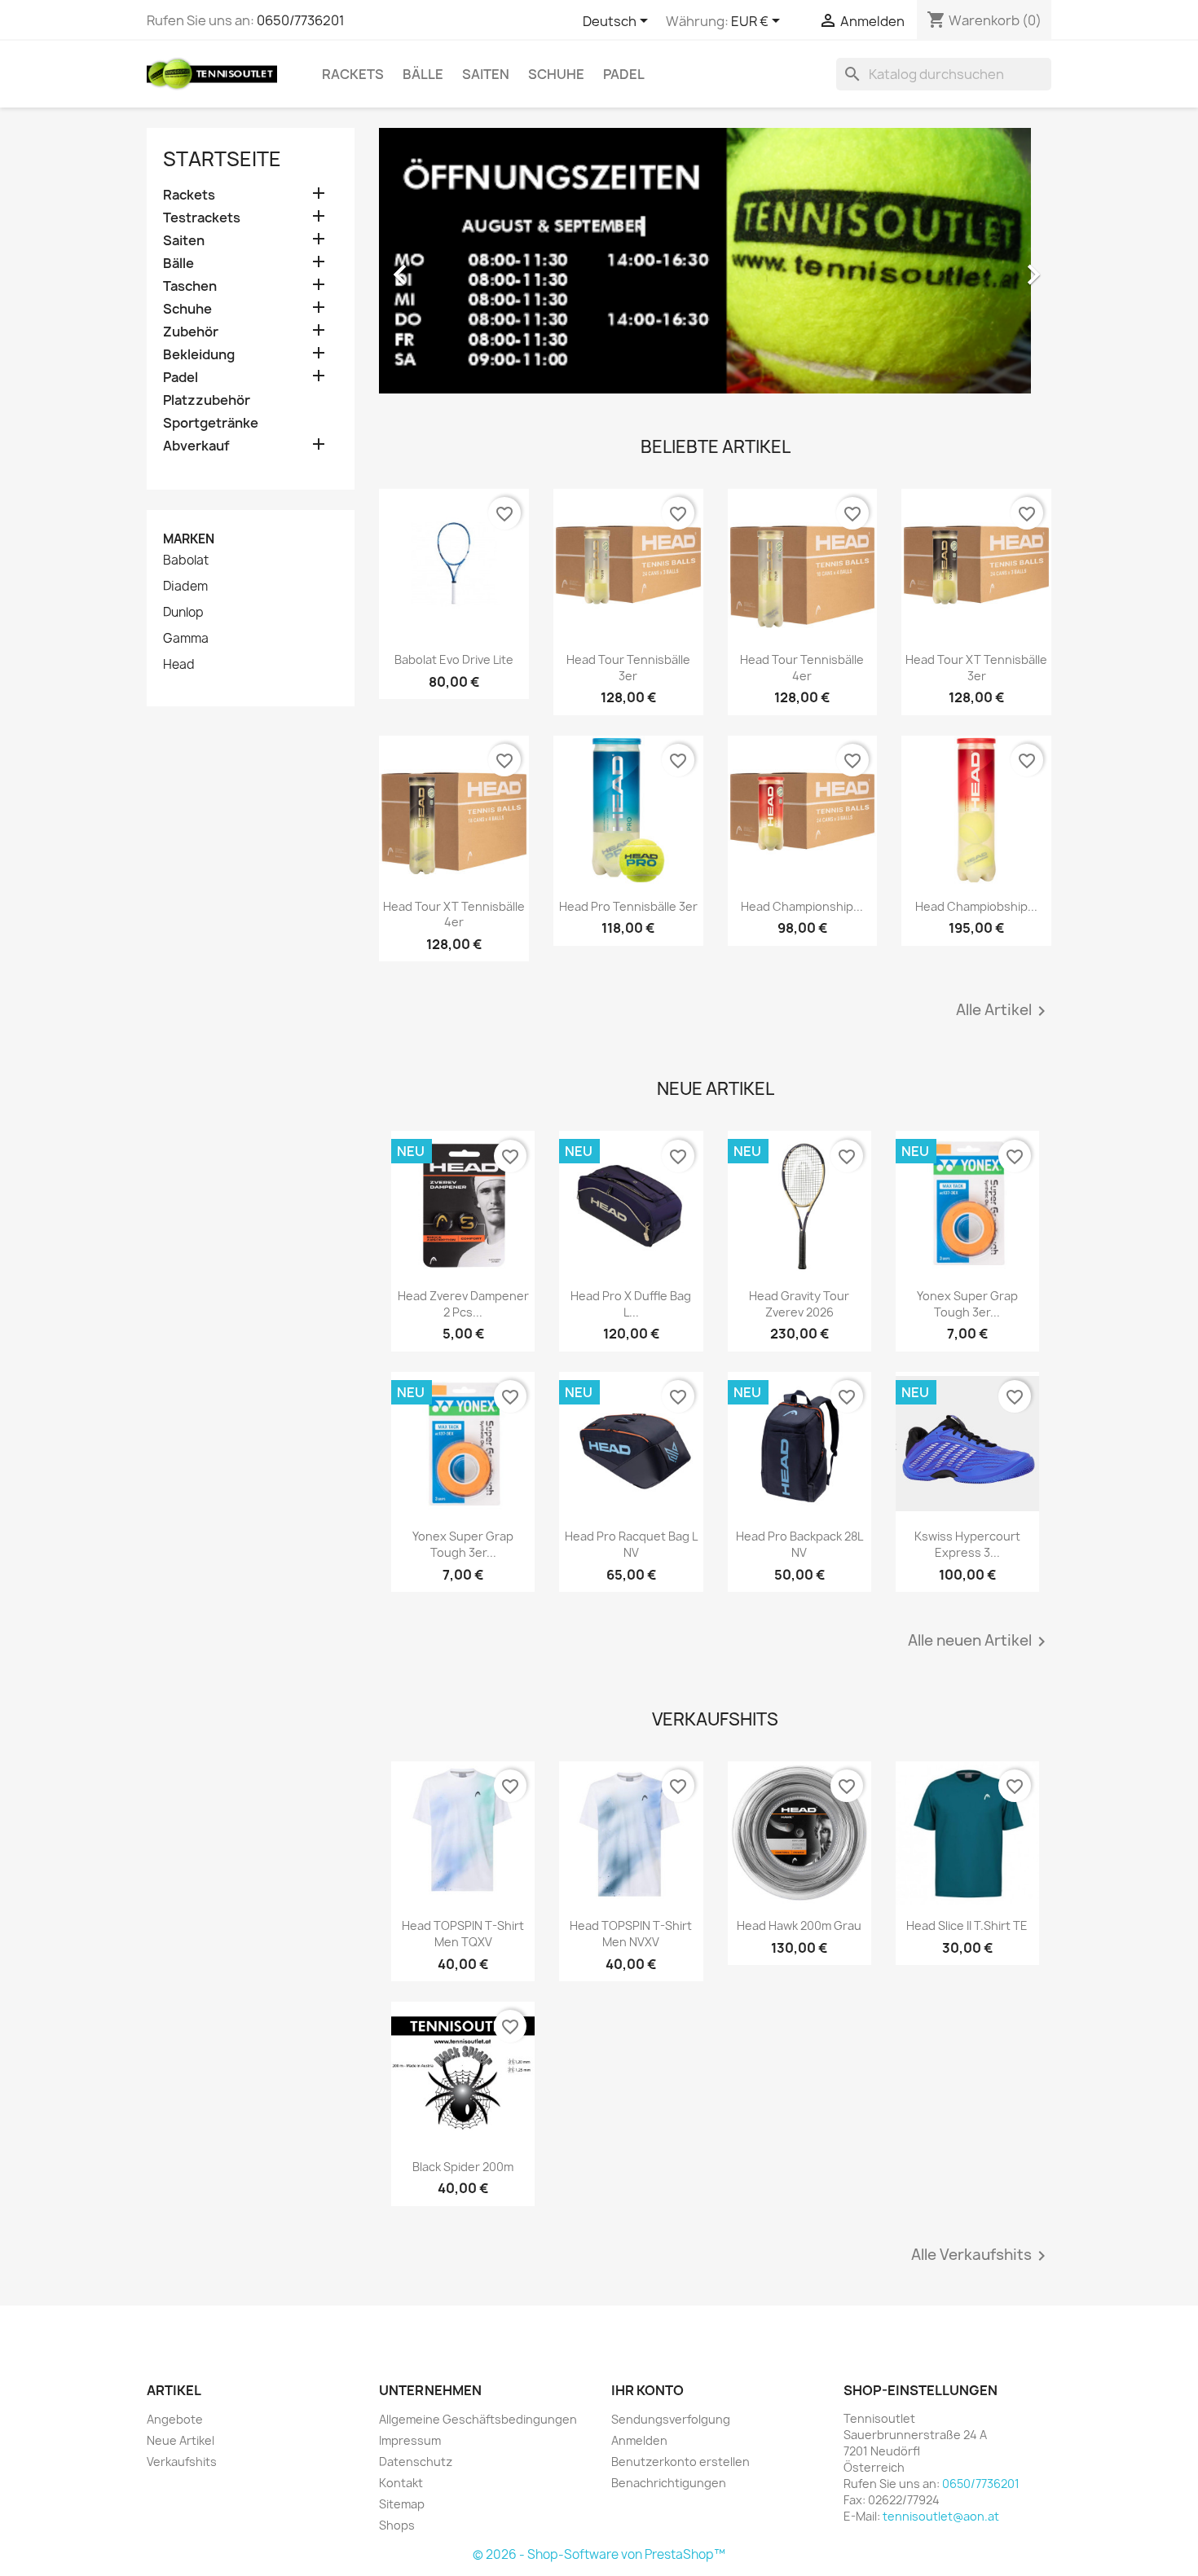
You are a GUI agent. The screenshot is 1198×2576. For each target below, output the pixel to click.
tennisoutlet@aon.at (941, 2516)
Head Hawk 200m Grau (799, 1925)
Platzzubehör (207, 400)
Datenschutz (416, 2462)
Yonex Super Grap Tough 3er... (967, 1304)
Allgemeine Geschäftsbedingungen (478, 2419)
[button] (429, 266)
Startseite (222, 159)
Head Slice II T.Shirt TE (967, 1925)
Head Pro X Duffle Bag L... (631, 1304)
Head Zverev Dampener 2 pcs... (463, 1304)
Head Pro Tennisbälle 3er (628, 906)
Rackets (353, 74)
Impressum (410, 2440)
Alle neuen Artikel (980, 1642)
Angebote (175, 2419)
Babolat (186, 560)
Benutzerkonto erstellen (680, 2462)
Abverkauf (196, 446)
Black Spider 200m (463, 2167)
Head (179, 665)
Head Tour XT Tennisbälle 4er (454, 914)
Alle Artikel (1004, 1011)
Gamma (186, 639)
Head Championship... (802, 906)
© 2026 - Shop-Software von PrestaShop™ (599, 2554)
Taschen (190, 286)
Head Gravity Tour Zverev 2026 (799, 1304)
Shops (397, 2525)
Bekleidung (199, 355)
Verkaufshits (182, 2462)
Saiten (486, 74)
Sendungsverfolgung (671, 2419)
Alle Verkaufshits (981, 2256)
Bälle (423, 74)
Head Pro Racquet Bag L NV (631, 1544)
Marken (189, 539)
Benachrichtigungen (669, 2483)
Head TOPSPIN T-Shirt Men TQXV (463, 1934)
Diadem (185, 587)
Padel (624, 74)
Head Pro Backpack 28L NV (799, 1544)
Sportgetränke (211, 423)
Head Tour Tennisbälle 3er (628, 668)
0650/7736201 (301, 20)
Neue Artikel (181, 2440)
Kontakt (401, 2483)
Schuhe (556, 74)
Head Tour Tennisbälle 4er (802, 668)
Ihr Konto (647, 2390)
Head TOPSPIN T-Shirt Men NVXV (631, 1934)
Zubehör (191, 332)
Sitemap (402, 2504)
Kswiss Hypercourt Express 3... (967, 1544)
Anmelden (639, 2440)
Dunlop (183, 613)
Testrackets (202, 218)
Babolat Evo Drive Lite (454, 659)
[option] (715, 266)
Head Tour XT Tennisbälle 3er (976, 668)
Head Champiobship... (976, 906)
